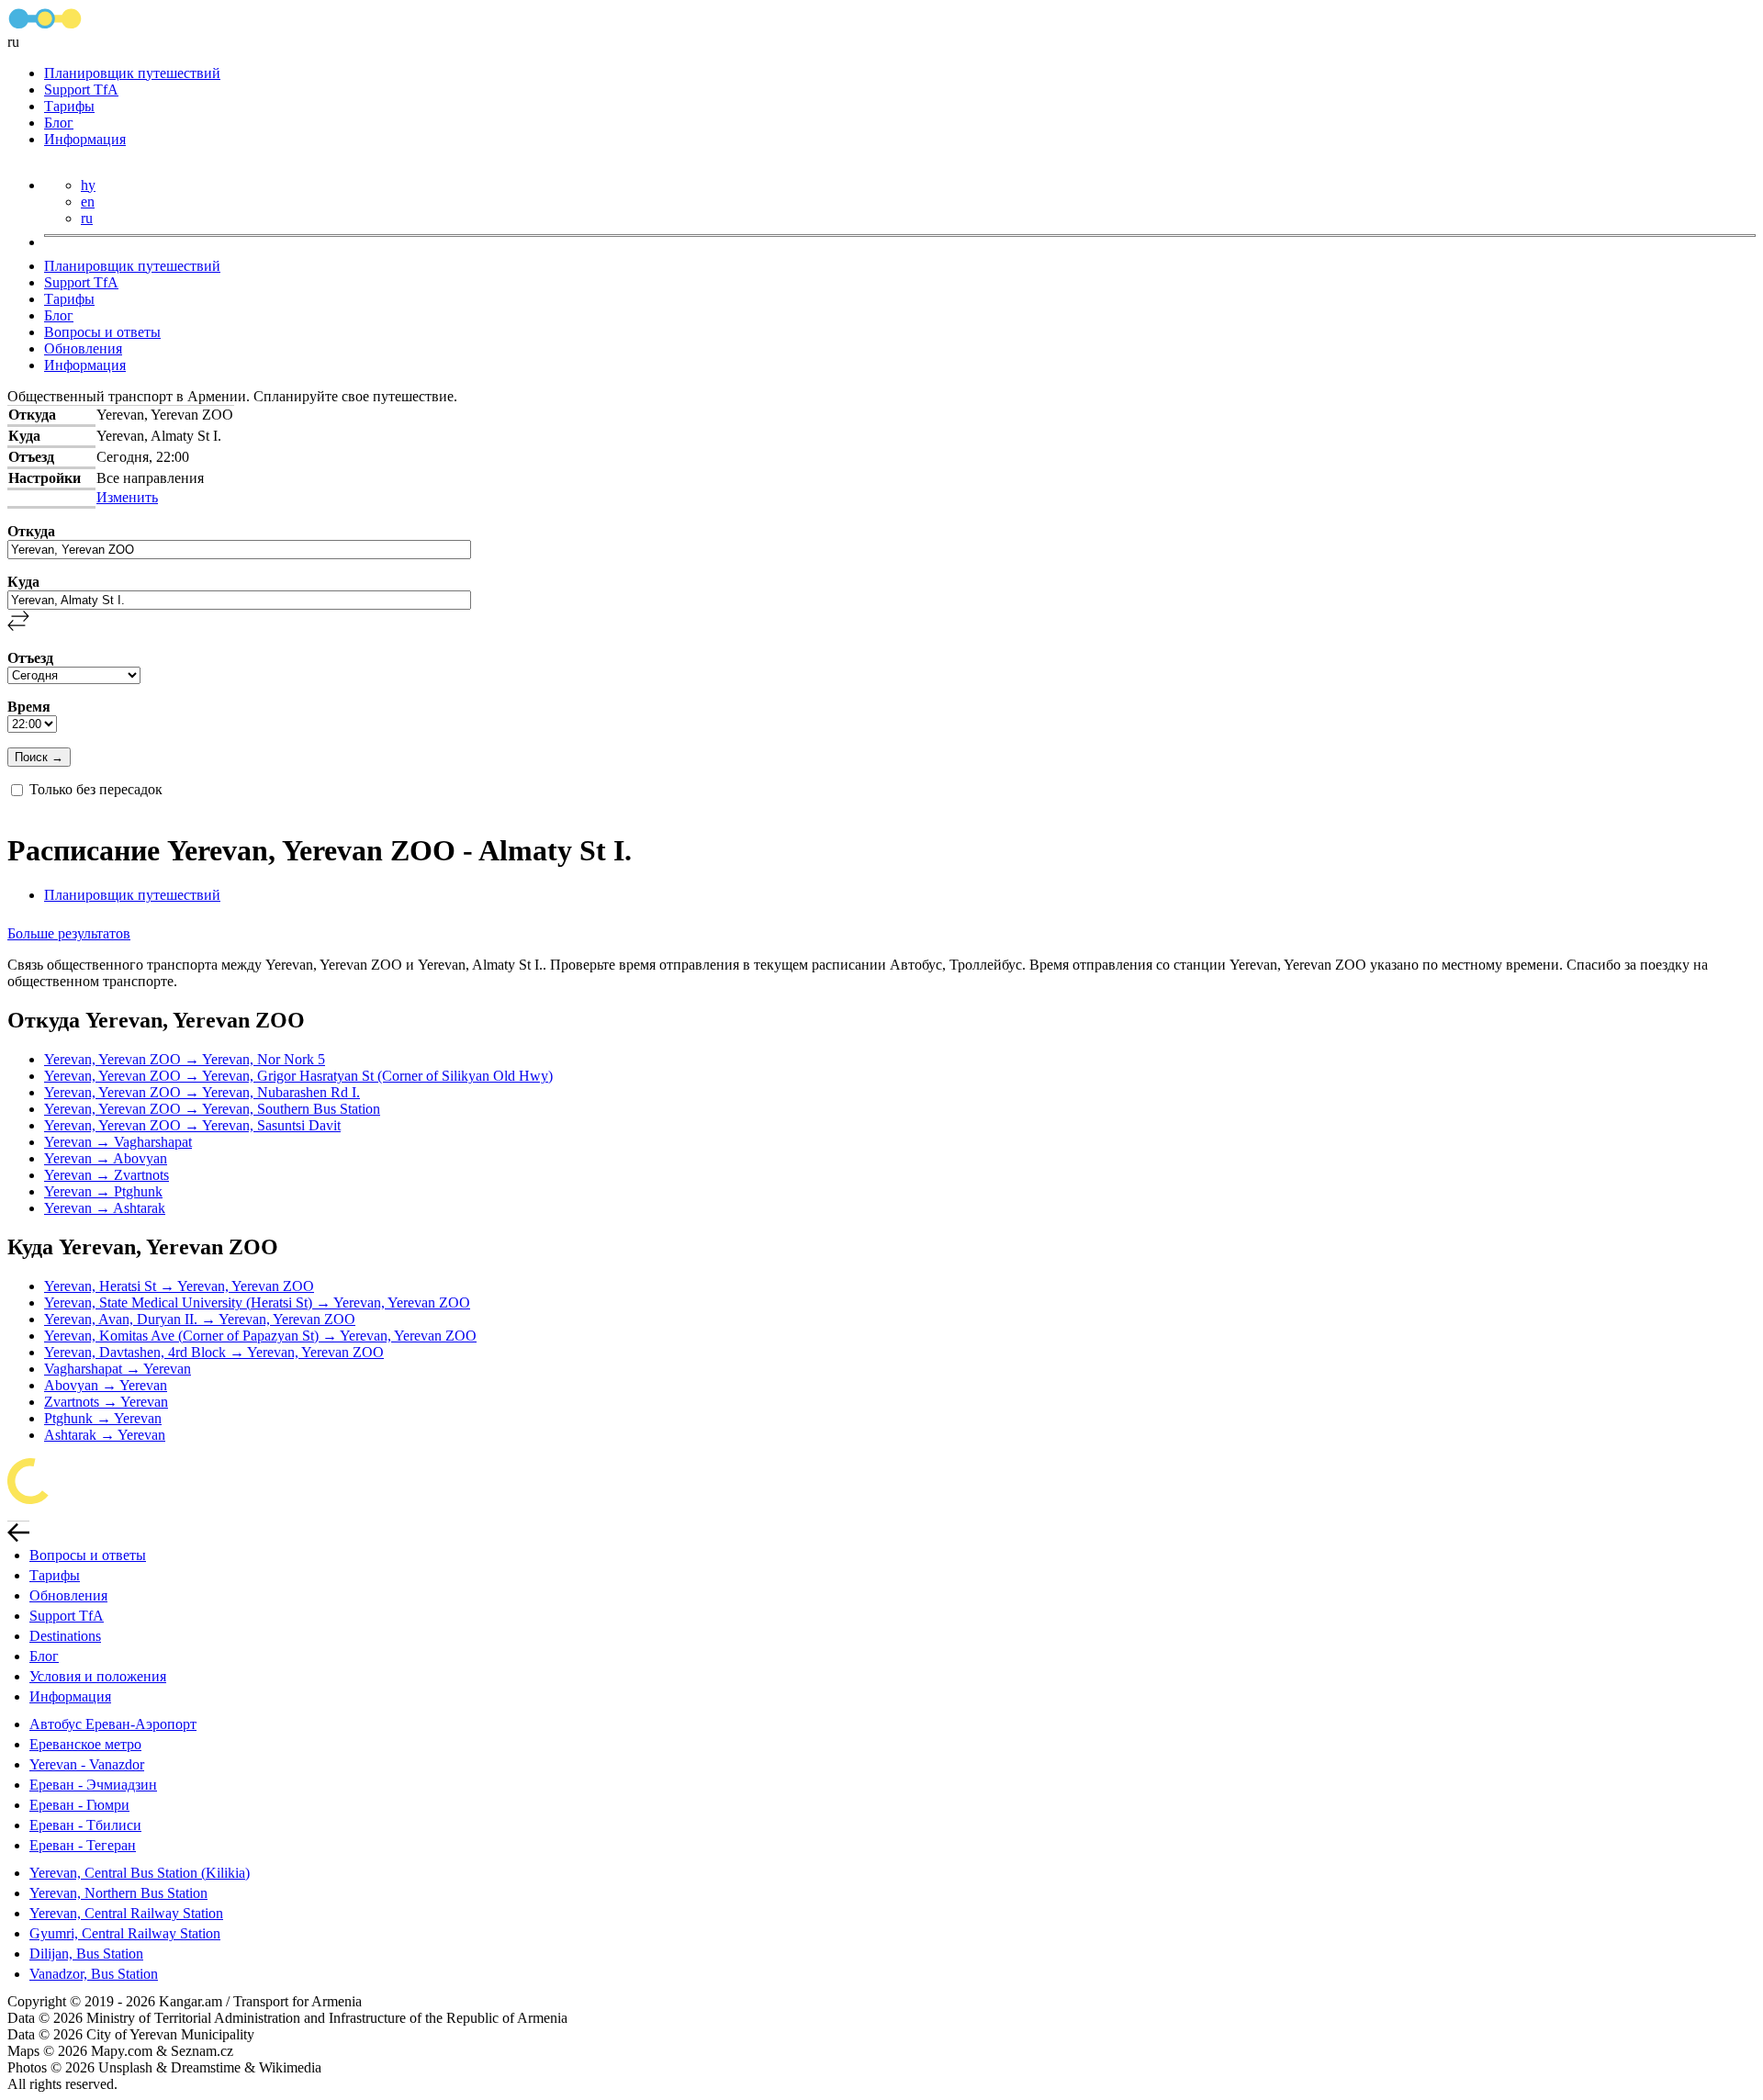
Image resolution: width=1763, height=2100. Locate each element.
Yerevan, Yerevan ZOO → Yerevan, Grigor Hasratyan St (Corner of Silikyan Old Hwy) (298, 1076)
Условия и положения (98, 1676)
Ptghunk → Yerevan (103, 1418)
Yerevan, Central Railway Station (126, 1913)
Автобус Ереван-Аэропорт (113, 1724)
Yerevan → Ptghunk (103, 1191)
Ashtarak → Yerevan (105, 1435)
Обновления (83, 348)
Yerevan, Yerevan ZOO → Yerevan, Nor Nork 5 (185, 1059)
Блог (59, 123)
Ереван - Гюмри (79, 1805)
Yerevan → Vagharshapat (118, 1142)
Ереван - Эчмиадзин (93, 1785)
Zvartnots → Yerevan (106, 1402)
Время (29, 707)
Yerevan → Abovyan (106, 1158)
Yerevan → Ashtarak (105, 1208)
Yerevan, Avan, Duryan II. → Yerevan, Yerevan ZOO (200, 1319)
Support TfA (81, 90)
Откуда (31, 531)
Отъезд (30, 658)
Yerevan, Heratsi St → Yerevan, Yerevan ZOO (179, 1286)
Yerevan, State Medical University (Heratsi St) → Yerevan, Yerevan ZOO (257, 1303)
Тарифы (69, 106)
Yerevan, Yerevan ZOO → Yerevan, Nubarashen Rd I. (202, 1092)
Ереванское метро (85, 1744)
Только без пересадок (96, 789)
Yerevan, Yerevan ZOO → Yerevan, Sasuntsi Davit (192, 1125)
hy (88, 185)
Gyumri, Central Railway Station (125, 1933)
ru (87, 218)
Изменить (127, 497)
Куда (23, 582)
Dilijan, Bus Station (86, 1954)
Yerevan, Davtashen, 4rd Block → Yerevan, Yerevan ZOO (214, 1352)
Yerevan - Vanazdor (87, 1764)
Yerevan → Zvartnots (107, 1175)
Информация (85, 139)
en (88, 202)
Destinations (65, 1636)
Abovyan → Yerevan (106, 1385)
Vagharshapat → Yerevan (118, 1369)
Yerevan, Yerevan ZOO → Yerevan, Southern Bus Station (212, 1109)
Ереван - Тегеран (83, 1845)
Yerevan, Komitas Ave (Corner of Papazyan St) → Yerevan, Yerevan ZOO (260, 1336)
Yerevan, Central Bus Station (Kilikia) (140, 1873)
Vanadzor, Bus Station (94, 1974)
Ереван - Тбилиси (85, 1825)
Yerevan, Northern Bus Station (118, 1893)
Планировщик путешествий (132, 73)
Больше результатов (69, 933)
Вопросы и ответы (102, 332)
